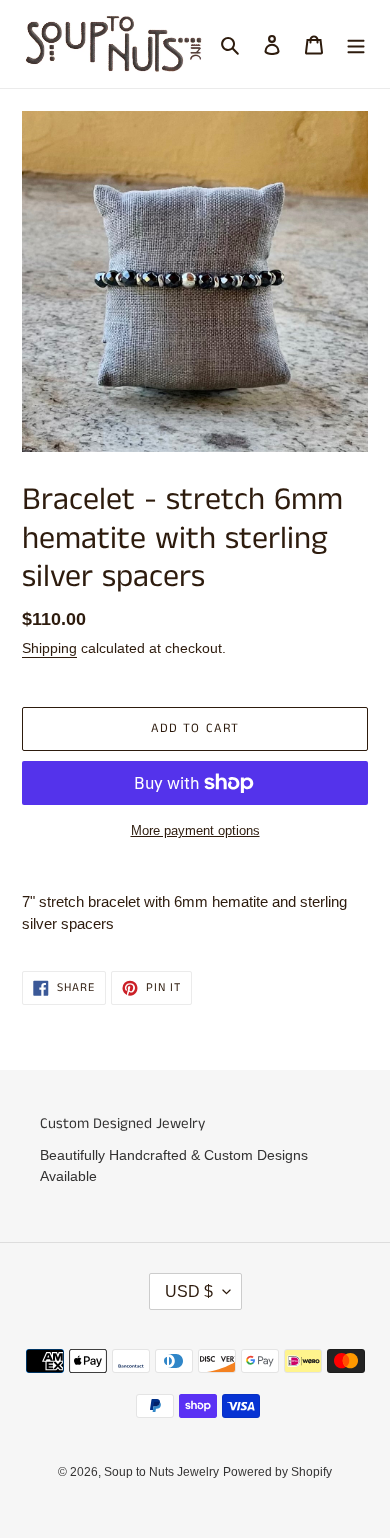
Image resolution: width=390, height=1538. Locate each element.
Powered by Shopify (277, 1472)
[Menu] (356, 44)
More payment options (195, 830)
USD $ (189, 1291)
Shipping (49, 648)
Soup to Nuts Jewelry (161, 1472)
